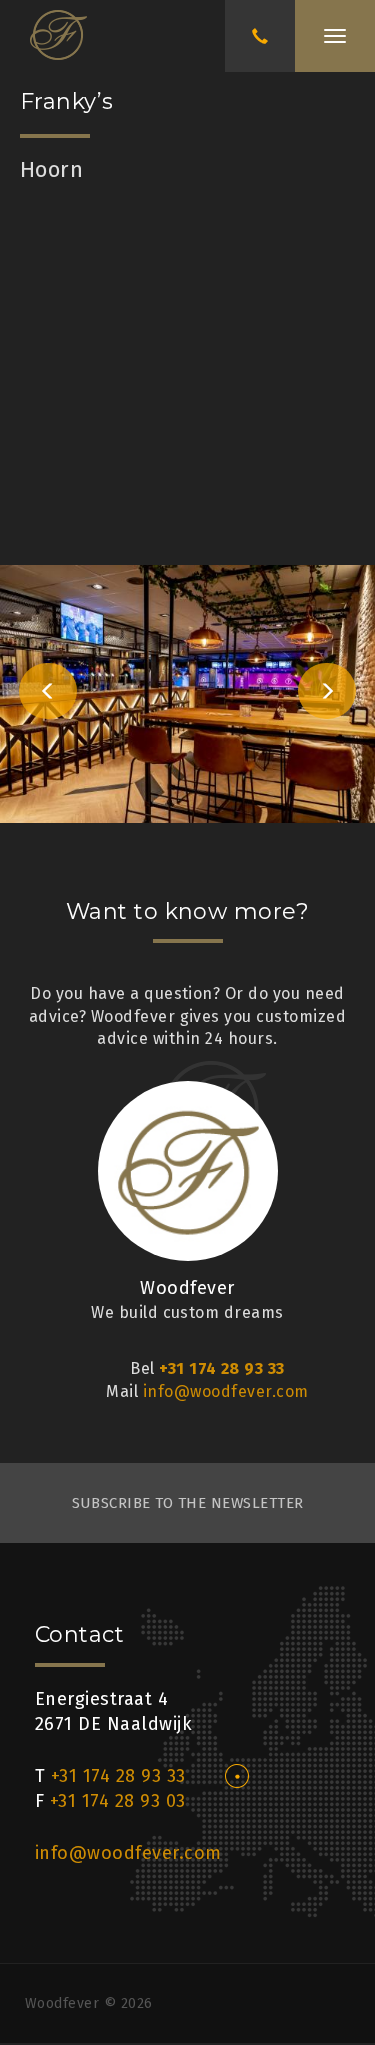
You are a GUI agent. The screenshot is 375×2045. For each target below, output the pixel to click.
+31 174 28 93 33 (222, 1368)
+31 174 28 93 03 (118, 1801)
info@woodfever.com (226, 1391)
